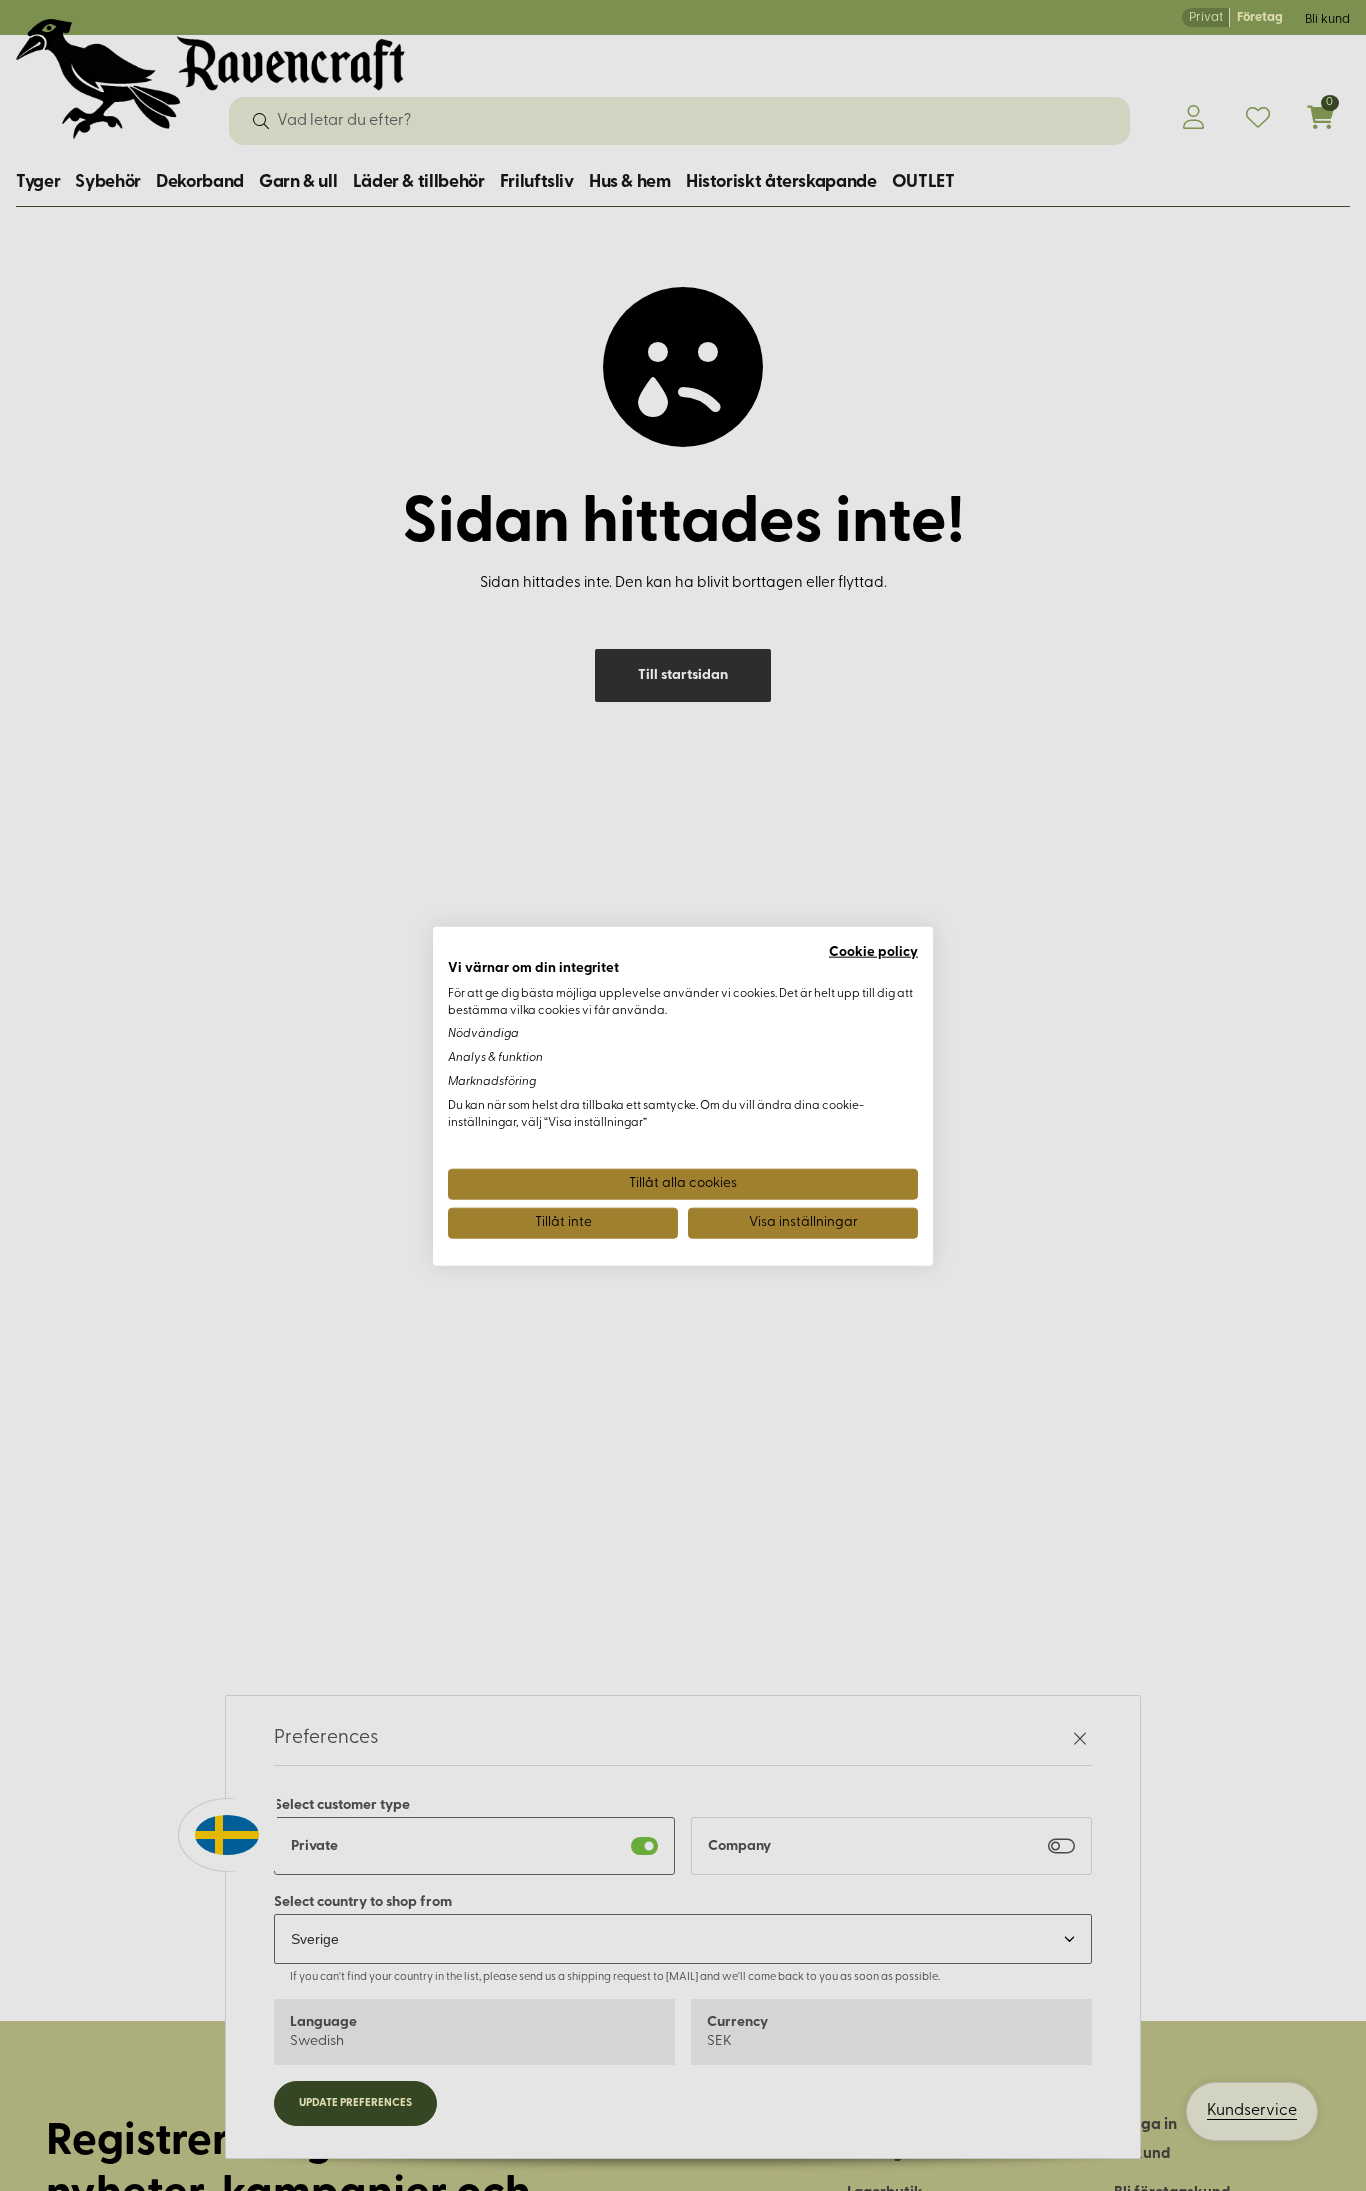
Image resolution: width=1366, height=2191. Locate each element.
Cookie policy (873, 951)
